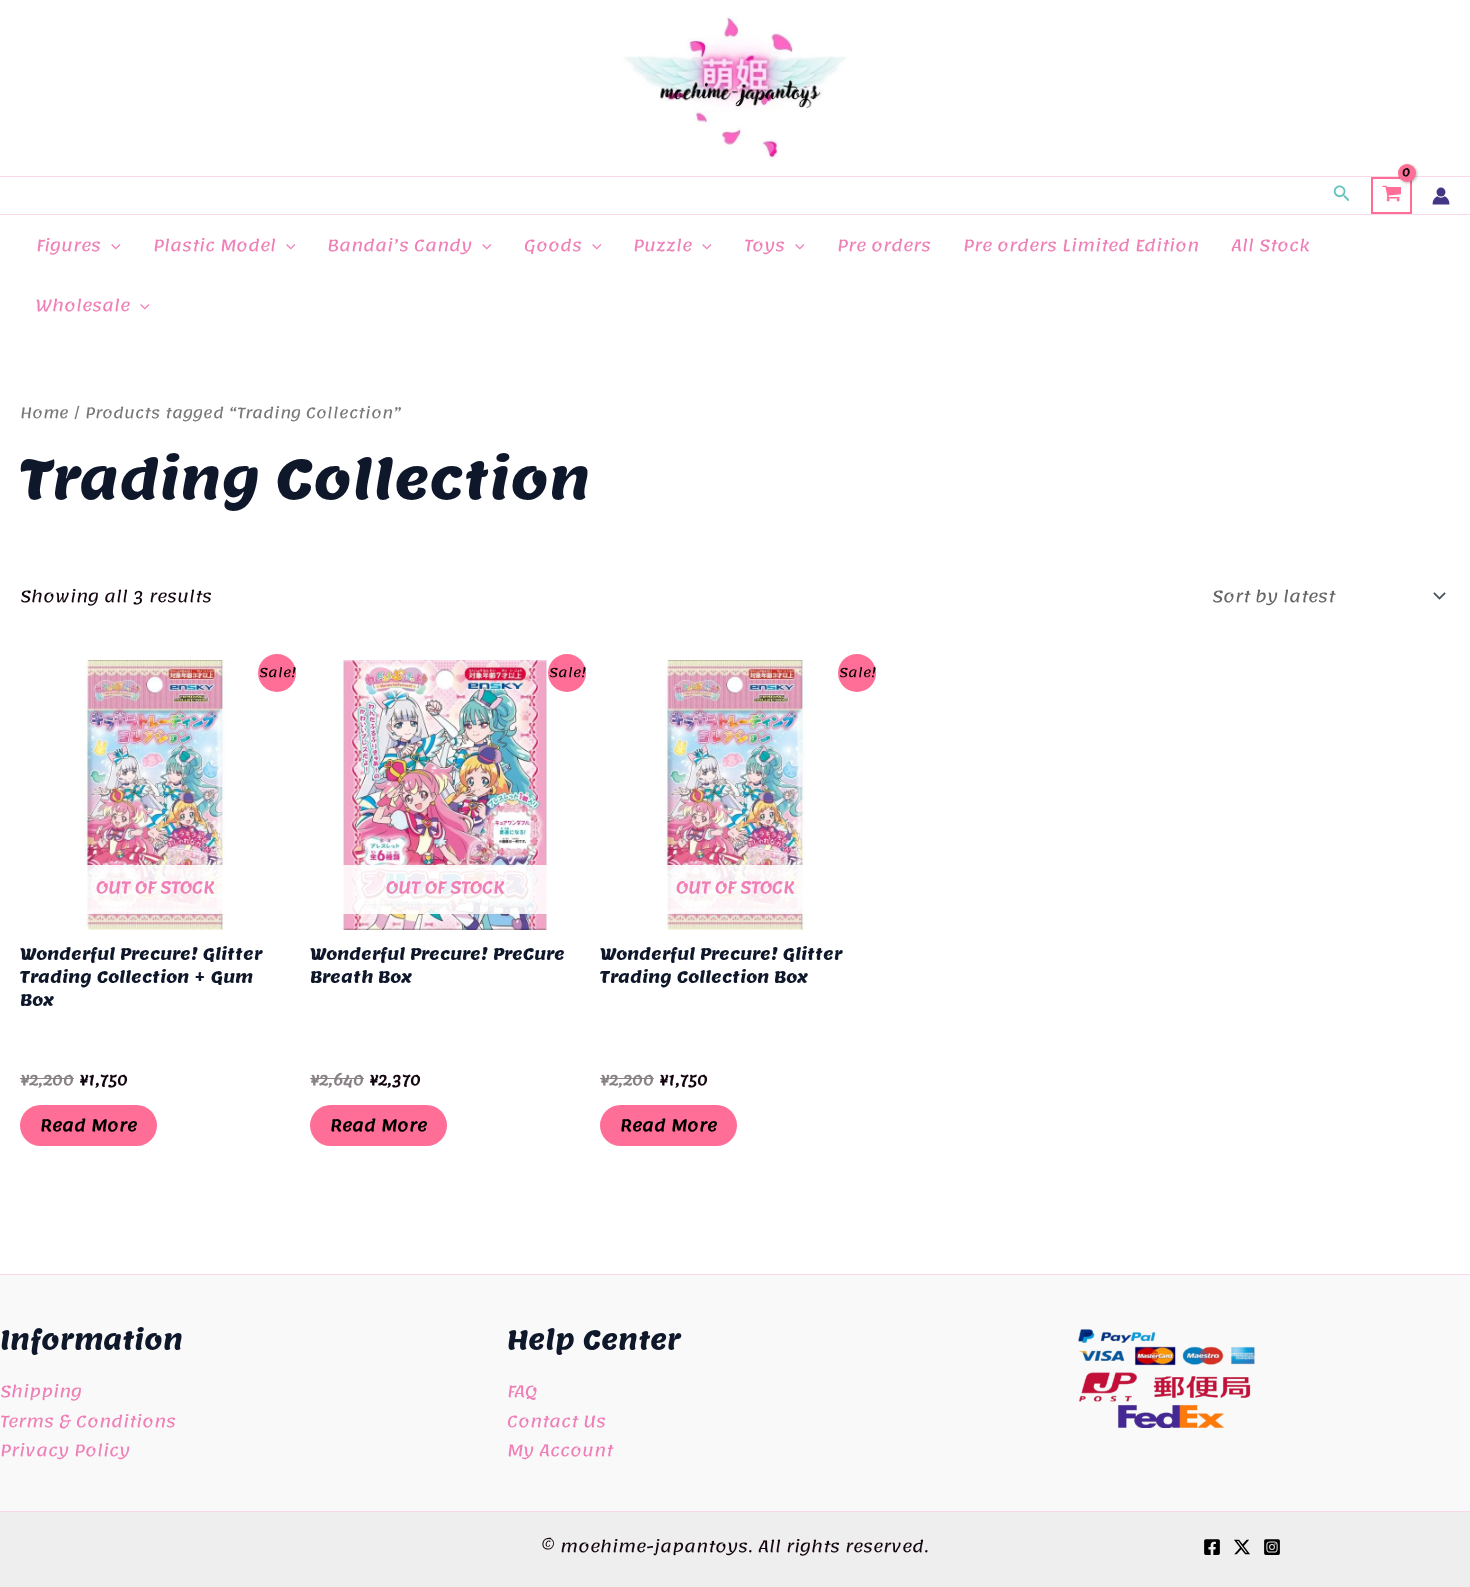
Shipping (41, 1391)
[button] (1342, 196)
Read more (88, 1125)
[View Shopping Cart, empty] (1391, 196)
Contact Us (556, 1421)
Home (44, 413)
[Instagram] (1272, 1547)
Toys (764, 245)
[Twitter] (1242, 1547)
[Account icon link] (1441, 196)
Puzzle (662, 245)
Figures (68, 245)
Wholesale (83, 305)
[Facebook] (1212, 1547)
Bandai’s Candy (399, 245)
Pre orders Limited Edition (1081, 245)
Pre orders (884, 245)
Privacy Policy (65, 1450)
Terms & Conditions (88, 1421)
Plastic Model (214, 245)
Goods (553, 245)
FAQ (522, 1391)
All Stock (1270, 245)
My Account (560, 1450)
